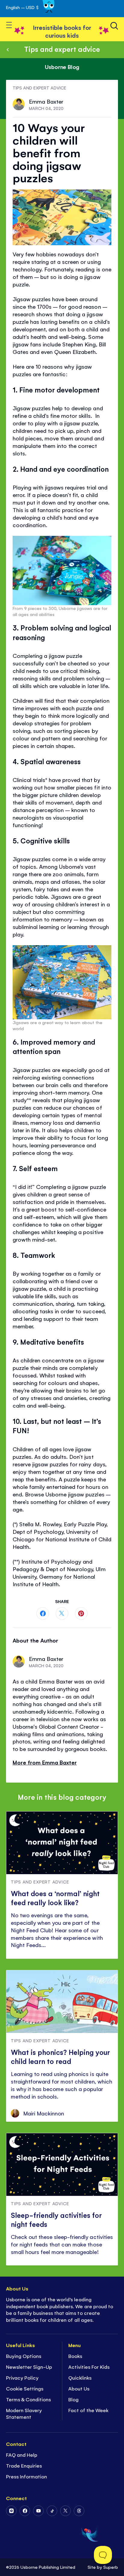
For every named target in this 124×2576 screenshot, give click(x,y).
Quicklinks (80, 2377)
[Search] (114, 26)
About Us (79, 2388)
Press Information (26, 2476)
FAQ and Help (22, 2455)
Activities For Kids (89, 2367)
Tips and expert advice (62, 49)
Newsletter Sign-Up (29, 2367)
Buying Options (24, 2356)
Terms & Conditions (28, 2399)
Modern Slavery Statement (24, 2413)
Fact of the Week (88, 2410)
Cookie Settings (25, 2388)
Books (75, 2356)
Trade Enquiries (24, 2465)
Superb (111, 2567)
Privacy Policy (22, 2377)
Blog (73, 2399)
